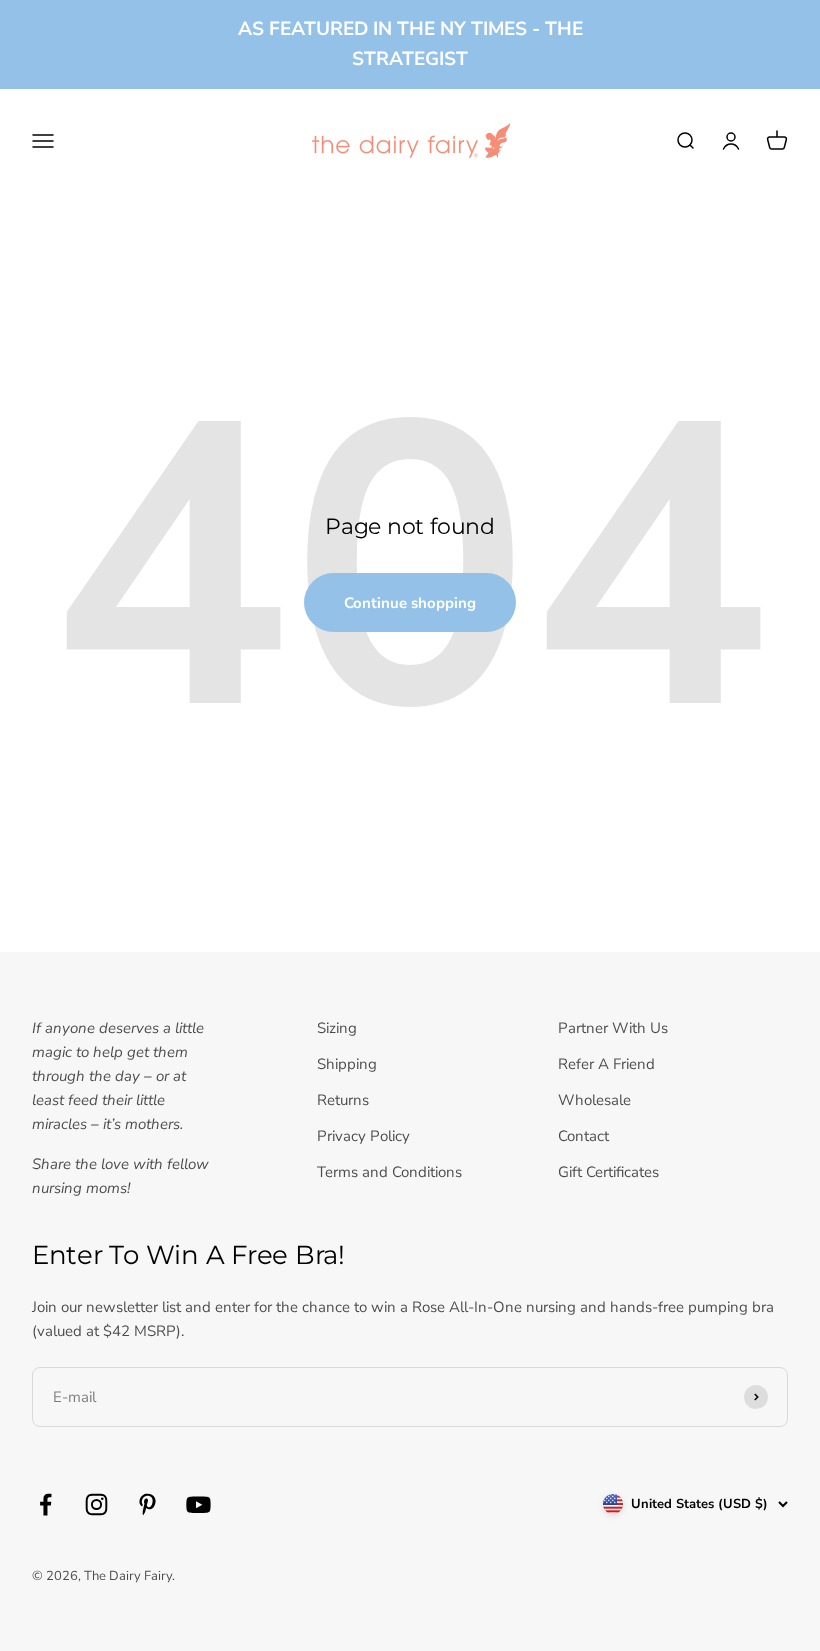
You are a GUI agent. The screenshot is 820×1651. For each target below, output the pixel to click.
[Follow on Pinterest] (147, 1504)
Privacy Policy (363, 1136)
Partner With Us (613, 1028)
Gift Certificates (608, 1172)
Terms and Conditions (389, 1172)
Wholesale (594, 1100)
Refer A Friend (606, 1064)
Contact (583, 1136)
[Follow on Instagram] (96, 1504)
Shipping (347, 1064)
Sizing (337, 1028)
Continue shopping (410, 603)
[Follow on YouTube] (198, 1504)
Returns (343, 1100)
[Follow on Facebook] (45, 1504)
